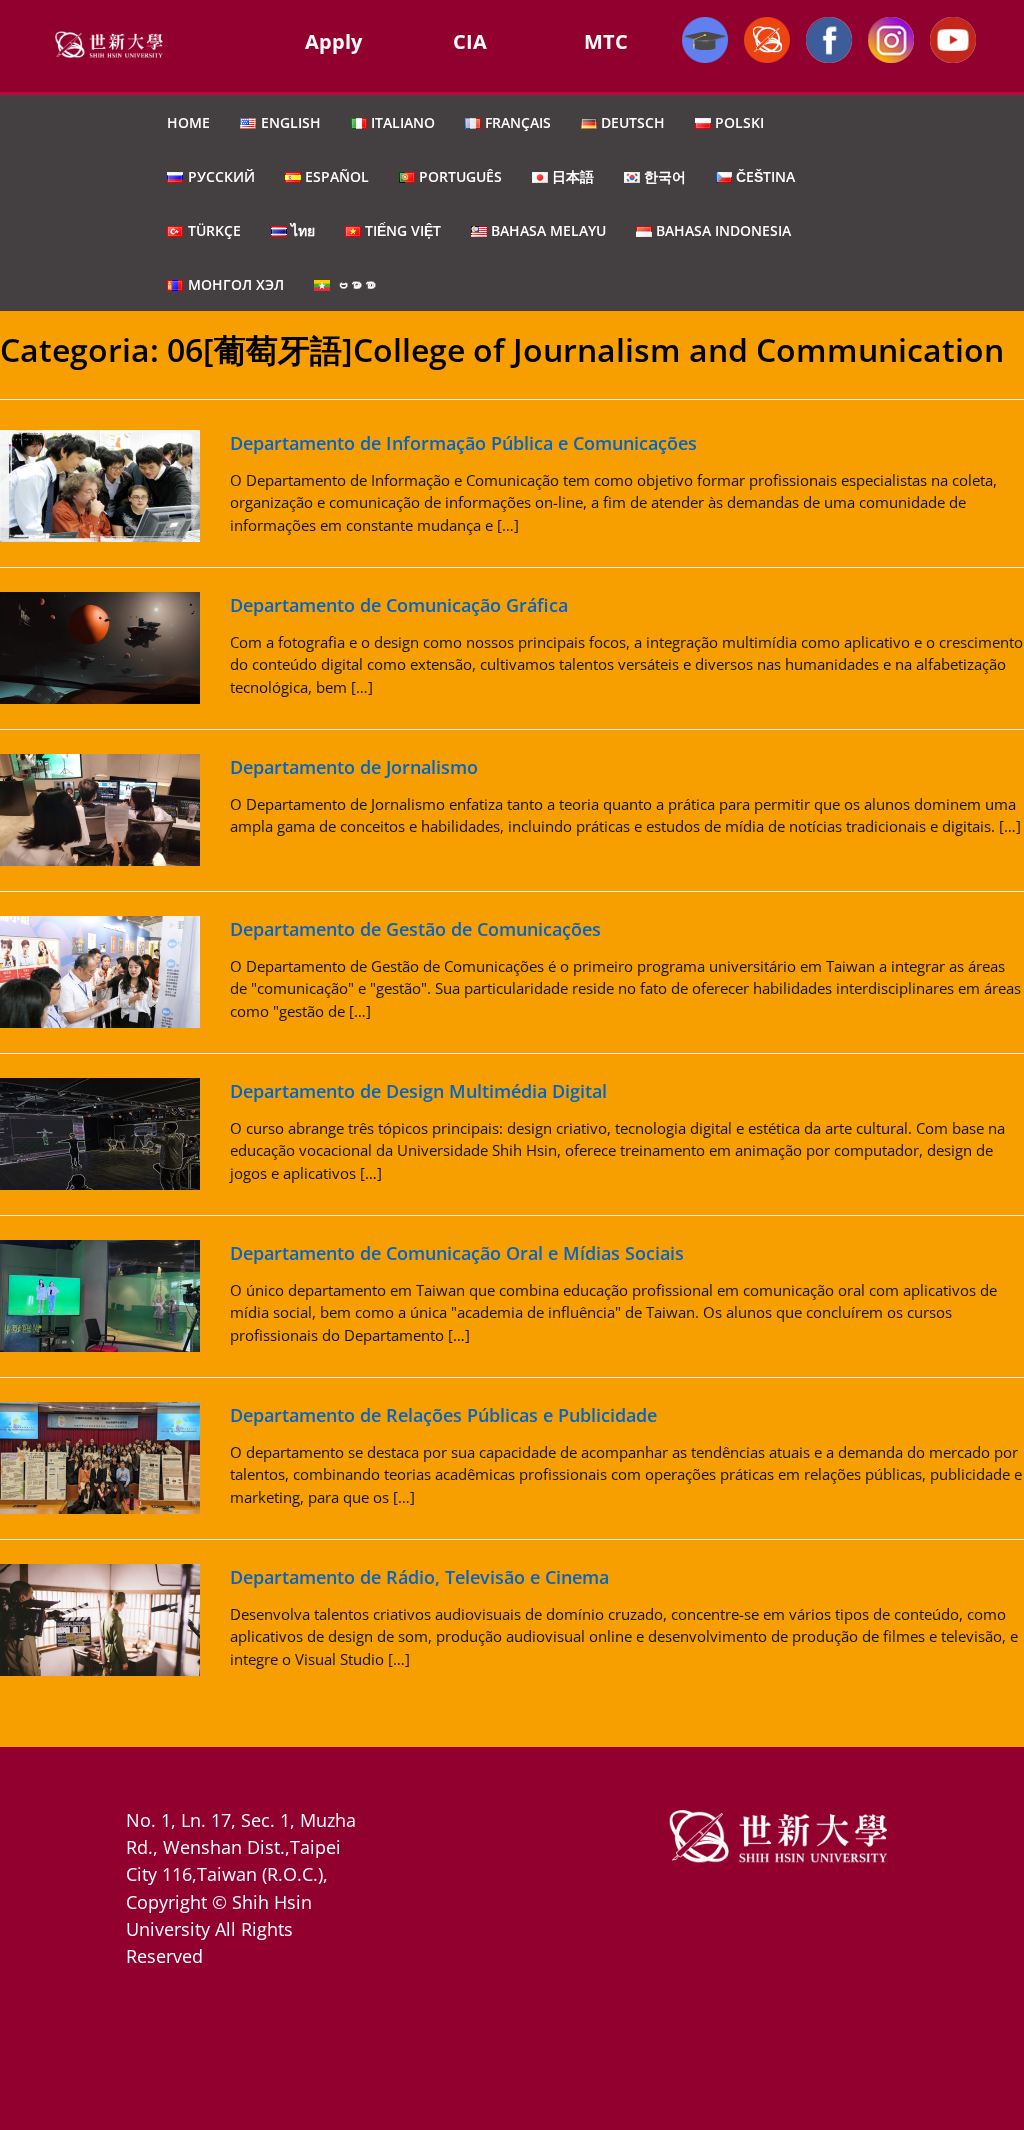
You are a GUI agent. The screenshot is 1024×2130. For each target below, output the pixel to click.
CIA (470, 41)
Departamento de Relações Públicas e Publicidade (443, 1415)
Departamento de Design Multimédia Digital (418, 1091)
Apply (333, 41)
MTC (606, 41)
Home (188, 122)
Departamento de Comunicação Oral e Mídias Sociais (457, 1253)
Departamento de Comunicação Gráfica (399, 605)
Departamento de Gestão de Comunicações (415, 929)
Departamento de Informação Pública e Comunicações (463, 443)
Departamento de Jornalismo (354, 767)
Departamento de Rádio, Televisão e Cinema (419, 1577)
